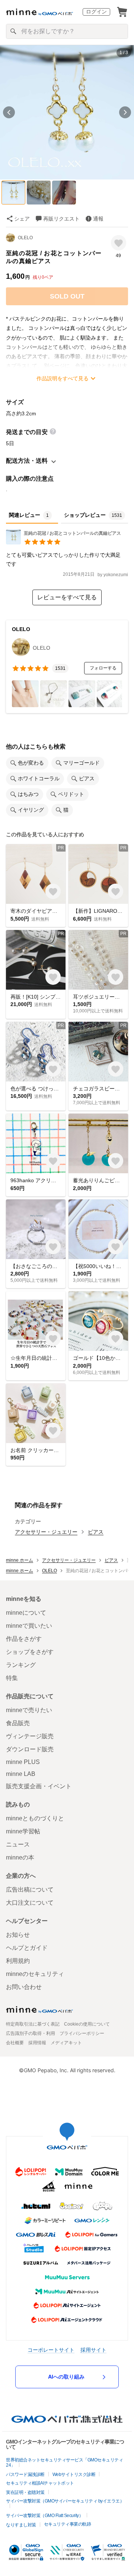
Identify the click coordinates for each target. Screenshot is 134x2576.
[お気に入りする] (119, 243)
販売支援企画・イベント (39, 1786)
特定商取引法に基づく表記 (33, 2024)
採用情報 (37, 2043)
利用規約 (18, 1961)
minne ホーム (20, 1560)
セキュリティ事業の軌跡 (68, 2524)
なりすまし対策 (21, 2525)
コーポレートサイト (51, 2350)
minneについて (26, 1613)
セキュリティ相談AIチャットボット (40, 2483)
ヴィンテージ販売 (30, 1736)
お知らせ (18, 1935)
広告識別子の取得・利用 (31, 2033)
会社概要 (15, 2043)
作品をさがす (24, 1639)
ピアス (96, 1532)
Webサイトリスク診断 (74, 2474)
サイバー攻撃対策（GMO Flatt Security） (44, 2516)
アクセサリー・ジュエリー (46, 1532)
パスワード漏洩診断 (25, 2474)
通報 (98, 219)
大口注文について (30, 1903)
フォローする (103, 668)
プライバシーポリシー (82, 2033)
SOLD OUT (67, 296)
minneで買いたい (29, 1626)
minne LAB (21, 1774)
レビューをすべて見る (67, 597)
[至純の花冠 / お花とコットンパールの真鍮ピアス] (63, 542)
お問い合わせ (24, 1987)
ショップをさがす (30, 1652)
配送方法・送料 (27, 461)
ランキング (21, 1665)
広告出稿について (30, 1890)
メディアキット (66, 2043)
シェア (22, 219)
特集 (12, 1678)
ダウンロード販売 (30, 1749)
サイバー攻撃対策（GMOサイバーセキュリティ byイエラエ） (65, 2501)
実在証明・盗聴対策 (25, 2492)
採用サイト (93, 2350)
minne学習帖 (23, 1831)
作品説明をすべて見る (63, 378)
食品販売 (18, 1723)
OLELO (25, 238)
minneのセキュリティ (35, 1974)
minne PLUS (23, 1762)
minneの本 (20, 1857)
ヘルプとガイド (27, 1948)
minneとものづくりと (35, 1818)
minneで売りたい (29, 1710)
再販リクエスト (61, 219)
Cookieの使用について (87, 2024)
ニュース (18, 1844)
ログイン (96, 12)
